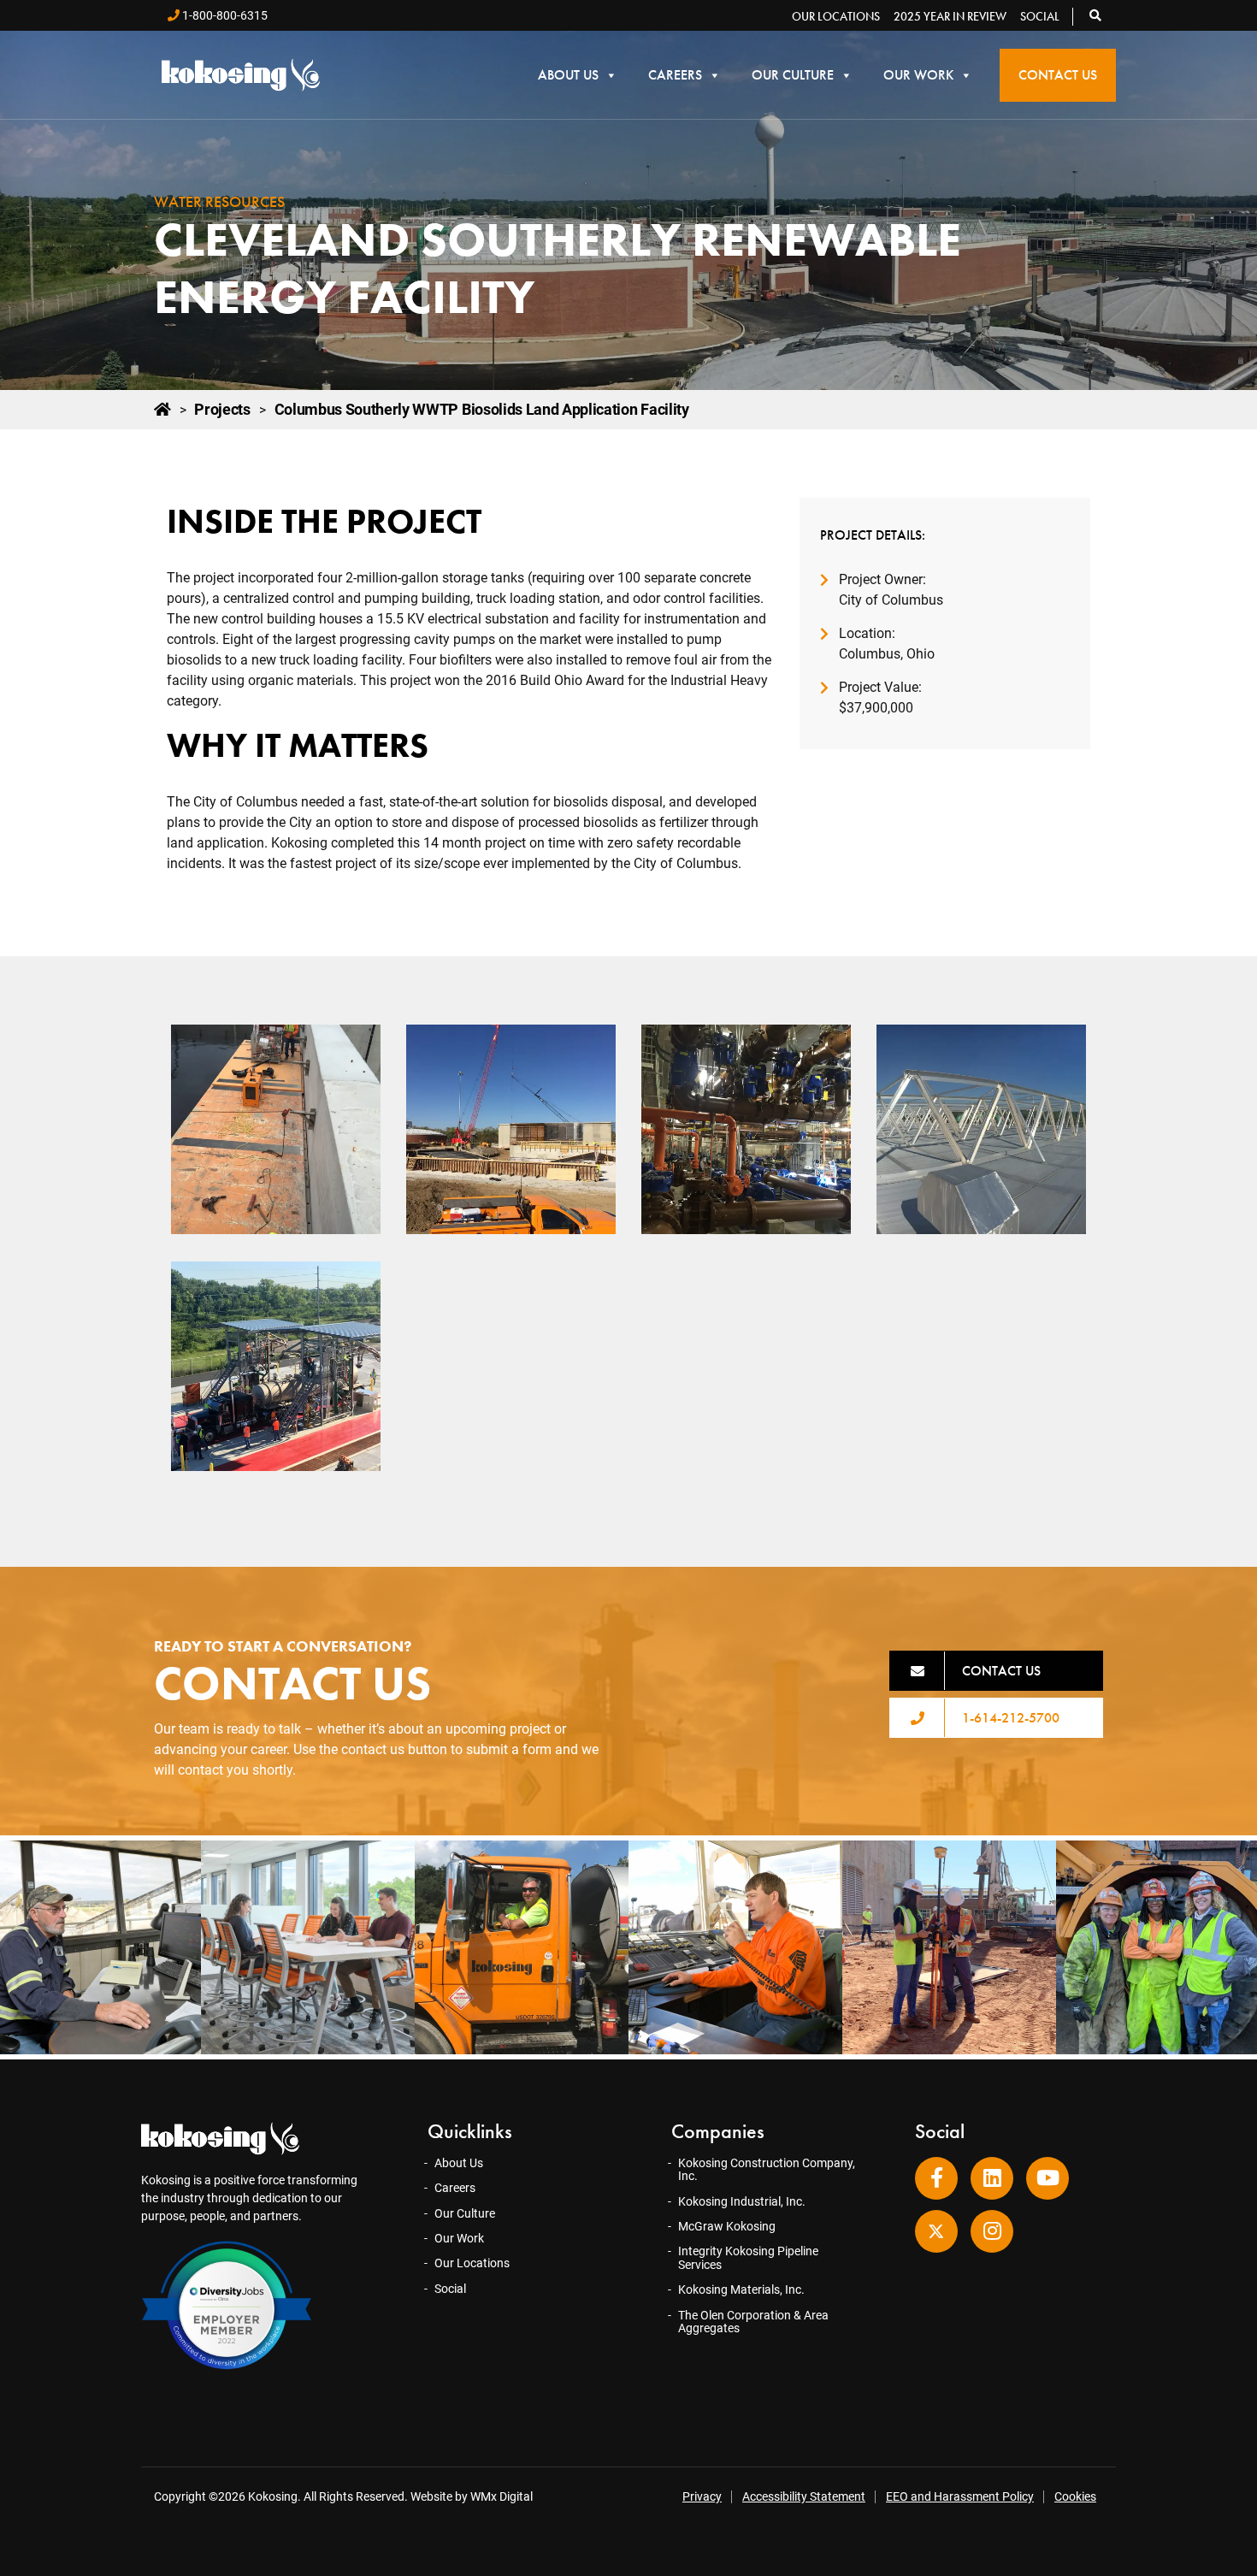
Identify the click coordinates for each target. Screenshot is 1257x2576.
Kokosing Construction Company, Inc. (767, 2169)
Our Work (918, 75)
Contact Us (1058, 75)
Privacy (702, 2496)
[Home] (162, 410)
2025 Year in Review (950, 16)
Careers (675, 75)
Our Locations (836, 16)
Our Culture (793, 75)
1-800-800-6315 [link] (224, 15)
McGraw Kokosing (727, 2226)
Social (1040, 16)
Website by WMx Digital (472, 2496)
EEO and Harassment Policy (960, 2496)
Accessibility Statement (804, 2496)
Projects (222, 410)
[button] (1096, 15)
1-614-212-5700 (1011, 1718)
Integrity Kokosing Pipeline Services (748, 2257)
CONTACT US (1001, 1671)
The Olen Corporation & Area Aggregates (753, 2322)
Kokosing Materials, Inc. (741, 2289)
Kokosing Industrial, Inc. (742, 2201)
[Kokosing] (241, 75)
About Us (568, 75)
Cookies (1075, 2496)
